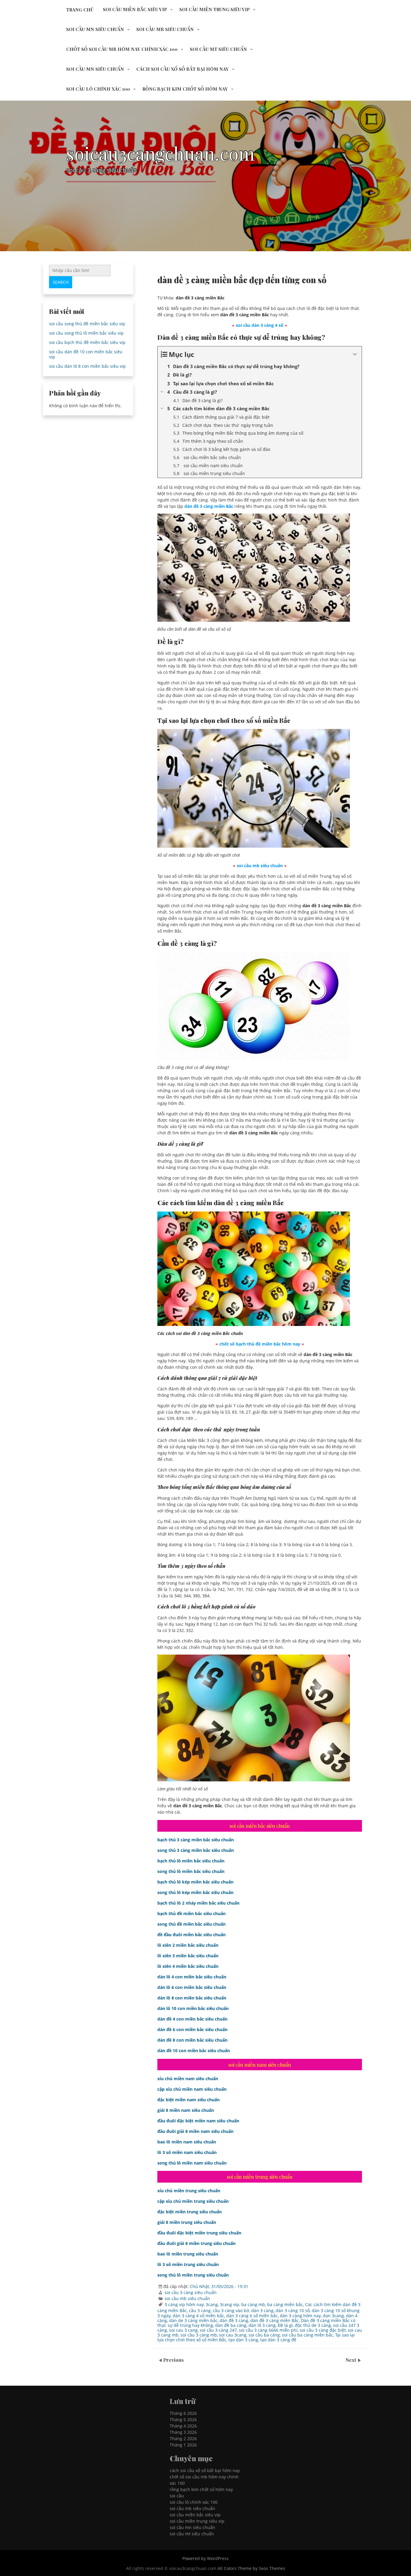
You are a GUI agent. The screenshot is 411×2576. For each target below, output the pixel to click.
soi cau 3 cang (183, 2330)
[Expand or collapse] (355, 354)
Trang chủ (80, 10)
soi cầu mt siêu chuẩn (218, 49)
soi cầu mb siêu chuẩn (165, 29)
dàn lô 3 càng (262, 2325)
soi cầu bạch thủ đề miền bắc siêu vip (87, 342)
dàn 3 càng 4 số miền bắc (198, 2316)
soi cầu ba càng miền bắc (307, 2335)
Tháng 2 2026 (183, 2438)
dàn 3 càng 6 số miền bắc (252, 2316)
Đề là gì (285, 2325)
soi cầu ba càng (264, 2335)
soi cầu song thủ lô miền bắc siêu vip (86, 333)
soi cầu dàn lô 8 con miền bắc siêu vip (87, 366)
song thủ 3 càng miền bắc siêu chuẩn (196, 1850)
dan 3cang (333, 2316)
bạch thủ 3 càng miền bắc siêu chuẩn (196, 1840)
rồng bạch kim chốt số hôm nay (185, 89)
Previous (173, 2360)
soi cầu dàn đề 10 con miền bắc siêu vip (86, 354)
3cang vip (230, 2304)
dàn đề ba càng (231, 2325)
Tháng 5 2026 (183, 2420)
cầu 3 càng (200, 2310)
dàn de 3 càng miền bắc (193, 2320)
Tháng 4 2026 (183, 2426)
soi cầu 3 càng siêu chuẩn (191, 2292)
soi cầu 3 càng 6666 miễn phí (268, 2330)
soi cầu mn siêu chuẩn (95, 29)
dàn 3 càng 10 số (293, 2310)
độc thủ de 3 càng (313, 2325)
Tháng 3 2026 (183, 2432)
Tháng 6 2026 (183, 2413)
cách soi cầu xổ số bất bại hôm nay (182, 69)
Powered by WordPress (205, 2558)
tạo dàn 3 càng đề (278, 2340)
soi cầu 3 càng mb (199, 2335)
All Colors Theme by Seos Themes (251, 2568)
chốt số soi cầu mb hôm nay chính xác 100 (122, 49)
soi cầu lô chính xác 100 (98, 89)
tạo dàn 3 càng (243, 2340)
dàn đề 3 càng (234, 2320)
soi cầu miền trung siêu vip (215, 9)
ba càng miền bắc (285, 2304)
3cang (212, 2304)
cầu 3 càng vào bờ (231, 2310)
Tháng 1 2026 (183, 2445)
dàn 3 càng (262, 2310)
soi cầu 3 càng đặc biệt (323, 2330)
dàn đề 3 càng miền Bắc (275, 2320)
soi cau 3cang (233, 2335)
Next (351, 2360)
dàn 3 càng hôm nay (300, 2316)
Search (61, 282)
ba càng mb (253, 2304)
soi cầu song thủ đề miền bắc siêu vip (87, 324)
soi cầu (177, 2496)
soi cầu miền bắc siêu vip (135, 9)
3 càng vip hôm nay (184, 2304)
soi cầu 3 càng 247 (218, 2330)
